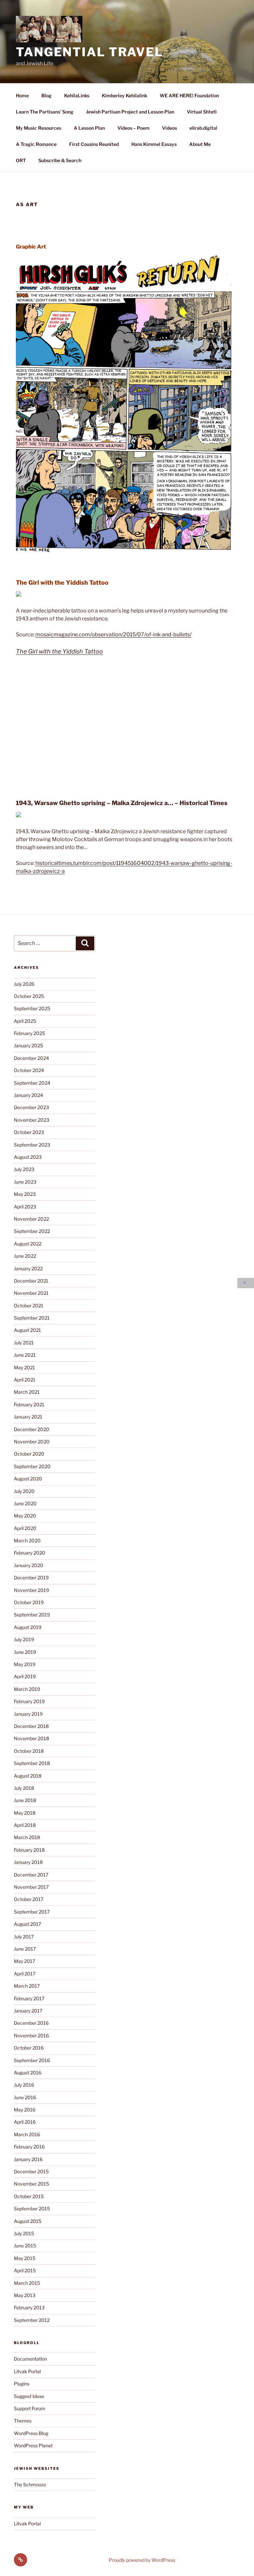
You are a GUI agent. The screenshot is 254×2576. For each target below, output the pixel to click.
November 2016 (31, 2035)
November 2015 (31, 2184)
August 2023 (28, 1157)
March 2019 (27, 1689)
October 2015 (29, 2196)
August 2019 (28, 1627)
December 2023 (31, 1107)
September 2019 (32, 1615)
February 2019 (29, 1701)
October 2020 (29, 1454)
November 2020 (32, 1442)
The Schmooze (30, 2485)
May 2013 (25, 2295)
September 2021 (32, 1318)
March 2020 (27, 1540)
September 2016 (32, 2060)
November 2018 (31, 1738)
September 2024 (32, 1083)
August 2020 (28, 1479)
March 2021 (27, 1392)
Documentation (30, 2359)
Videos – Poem (133, 128)
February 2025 (29, 1033)
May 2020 (25, 1516)
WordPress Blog (31, 2433)
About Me (200, 144)
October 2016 (29, 2048)
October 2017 (29, 1899)
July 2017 (24, 1937)
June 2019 (25, 1652)
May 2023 (25, 1194)
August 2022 (28, 1244)
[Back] (246, 1283)
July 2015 (24, 2233)
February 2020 (30, 1553)
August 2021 (27, 1330)
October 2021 (29, 1306)
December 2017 (31, 1875)
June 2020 (25, 1503)
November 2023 (32, 1120)
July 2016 (24, 2085)
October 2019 (29, 1602)
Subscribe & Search (60, 160)
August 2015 (28, 2221)
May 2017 (24, 1961)
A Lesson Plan (89, 128)
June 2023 (25, 1182)
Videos (169, 128)
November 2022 (31, 1219)
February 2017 (29, 1998)
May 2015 (25, 2258)
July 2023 (24, 1169)
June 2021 (25, 1355)
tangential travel (90, 52)
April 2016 (25, 2122)
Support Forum (30, 2408)
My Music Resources (39, 128)
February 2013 (29, 2307)
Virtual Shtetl (202, 112)
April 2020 (25, 1528)
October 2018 (29, 1751)
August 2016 (28, 2073)
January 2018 (28, 1862)
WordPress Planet (33, 2445)
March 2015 (27, 2283)
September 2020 (32, 1466)
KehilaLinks (77, 95)
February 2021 (29, 1404)
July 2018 (24, 1788)
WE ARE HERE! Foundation (189, 95)
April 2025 (25, 1021)
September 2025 (32, 1008)
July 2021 (24, 1343)
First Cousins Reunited (94, 144)
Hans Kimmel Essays (154, 144)
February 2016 (29, 2147)
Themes (23, 2421)
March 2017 (27, 1986)
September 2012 (32, 2320)
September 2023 (32, 1145)
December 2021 (31, 1281)
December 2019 (31, 1578)
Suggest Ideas (29, 2396)
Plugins (22, 2384)
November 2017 (31, 1887)
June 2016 (25, 2097)
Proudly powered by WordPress (142, 2560)
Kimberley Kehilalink (125, 95)
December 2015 (31, 2171)
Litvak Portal (27, 2371)
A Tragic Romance (36, 144)
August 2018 (28, 1776)
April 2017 (25, 1974)
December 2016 (31, 2023)
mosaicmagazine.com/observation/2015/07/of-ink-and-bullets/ (113, 634)
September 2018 (32, 1763)
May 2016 (25, 2110)
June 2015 (25, 2246)
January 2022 (28, 1268)
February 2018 (29, 1850)
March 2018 (27, 1837)
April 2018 (25, 1825)
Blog (46, 95)
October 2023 (29, 1132)
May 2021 (24, 1367)
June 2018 (25, 1800)
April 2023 (25, 1207)
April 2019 (25, 1676)
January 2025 (28, 1045)
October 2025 (29, 996)
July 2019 (24, 1639)
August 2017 (27, 1924)
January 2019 (28, 1714)
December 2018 (31, 1726)
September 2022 (32, 1231)
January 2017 (28, 2011)
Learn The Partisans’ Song (45, 112)
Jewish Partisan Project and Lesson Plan (130, 112)
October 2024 (29, 1070)
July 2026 (24, 984)
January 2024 (28, 1095)
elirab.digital (203, 128)
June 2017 (25, 1949)
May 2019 (25, 1664)
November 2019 (31, 1590)
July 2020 (24, 1491)
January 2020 (29, 1565)
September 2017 (32, 1912)
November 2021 (31, 1293)
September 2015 (32, 2209)
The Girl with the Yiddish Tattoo (59, 651)
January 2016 (28, 2159)
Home (22, 95)
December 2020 (32, 1429)
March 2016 (27, 2134)
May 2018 (25, 1813)
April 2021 (25, 1380)
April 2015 (25, 2270)
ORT (21, 160)
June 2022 (25, 1256)
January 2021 (28, 1417)
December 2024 (31, 1058)
